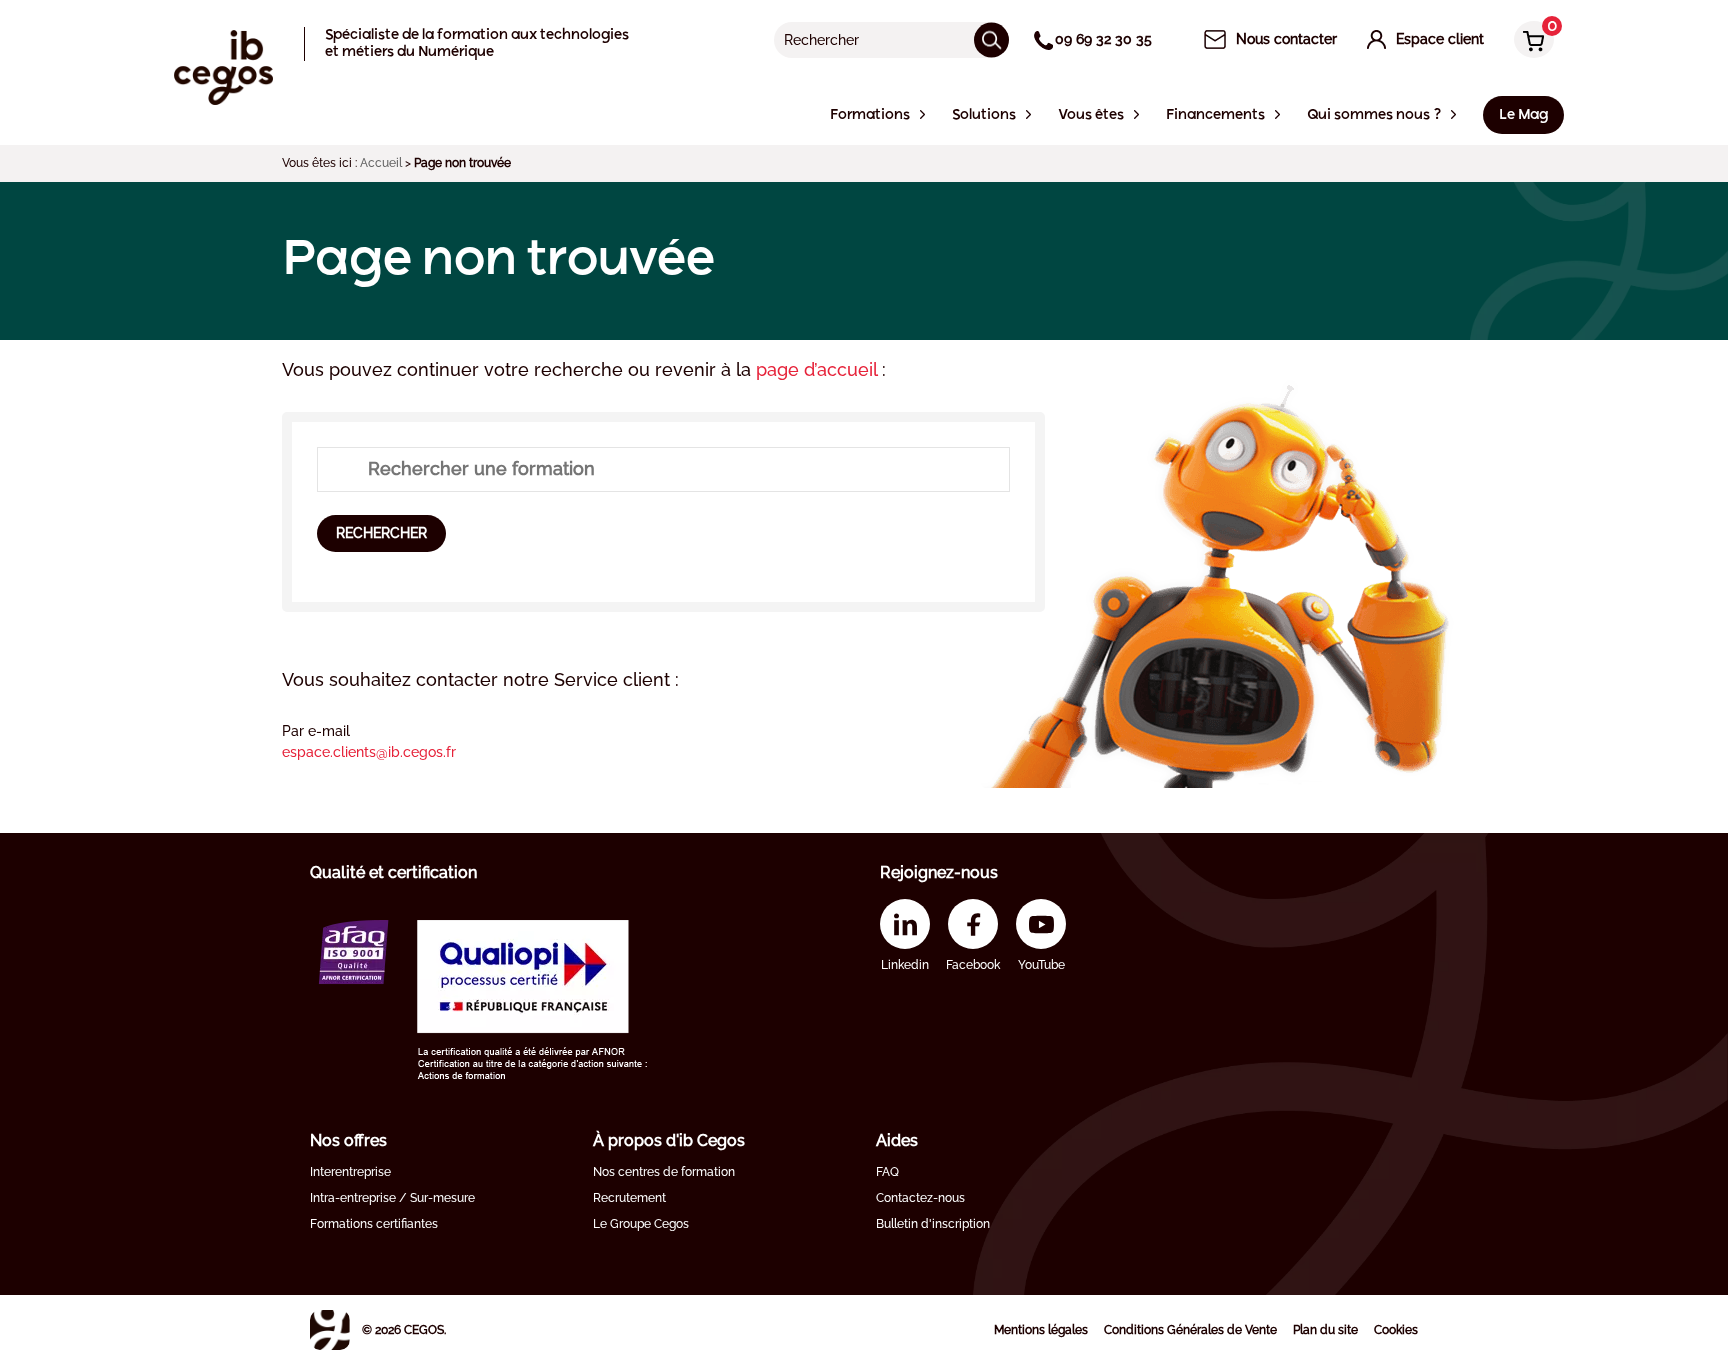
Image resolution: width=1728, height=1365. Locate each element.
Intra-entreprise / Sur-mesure (392, 1198)
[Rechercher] (991, 39)
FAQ (887, 1172)
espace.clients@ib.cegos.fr (369, 752)
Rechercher (381, 533)
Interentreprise (350, 1172)
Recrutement (629, 1198)
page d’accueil (819, 369)
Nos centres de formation (664, 1172)
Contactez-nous (920, 1198)
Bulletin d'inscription (933, 1224)
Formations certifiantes (374, 1224)
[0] (1529, 41)
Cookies (1396, 1330)
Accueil (381, 163)
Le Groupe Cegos (641, 1224)
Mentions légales (1041, 1330)
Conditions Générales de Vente (1190, 1330)
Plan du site (1325, 1330)
